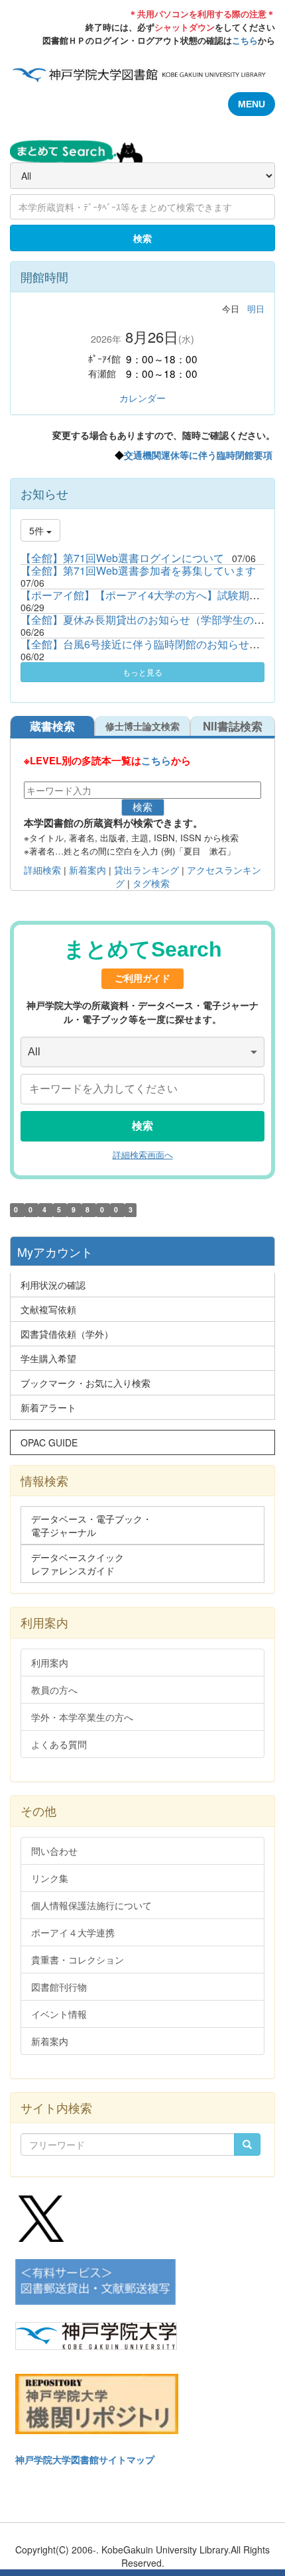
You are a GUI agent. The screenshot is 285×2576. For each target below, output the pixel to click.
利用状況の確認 (53, 1285)
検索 (142, 238)
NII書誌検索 (233, 726)
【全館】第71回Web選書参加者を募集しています (138, 570)
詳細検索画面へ (143, 1155)
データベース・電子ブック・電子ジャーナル (91, 1525)
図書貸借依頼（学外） (67, 1334)
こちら (245, 40)
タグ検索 (151, 884)
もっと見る (142, 672)
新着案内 (86, 870)
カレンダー (142, 398)
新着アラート (48, 1407)
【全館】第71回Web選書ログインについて (122, 558)
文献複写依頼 (48, 1309)
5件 (38, 530)
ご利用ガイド (142, 978)
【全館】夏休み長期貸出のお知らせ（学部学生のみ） (148, 619)
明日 (256, 309)
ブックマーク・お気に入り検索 (85, 1383)
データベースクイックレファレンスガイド (78, 1564)
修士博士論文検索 (142, 726)
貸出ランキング (146, 870)
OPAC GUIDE (49, 1442)
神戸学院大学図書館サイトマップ (85, 2459)
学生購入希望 (48, 1358)
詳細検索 (42, 870)
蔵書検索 (52, 726)
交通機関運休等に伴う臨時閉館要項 (198, 455)
